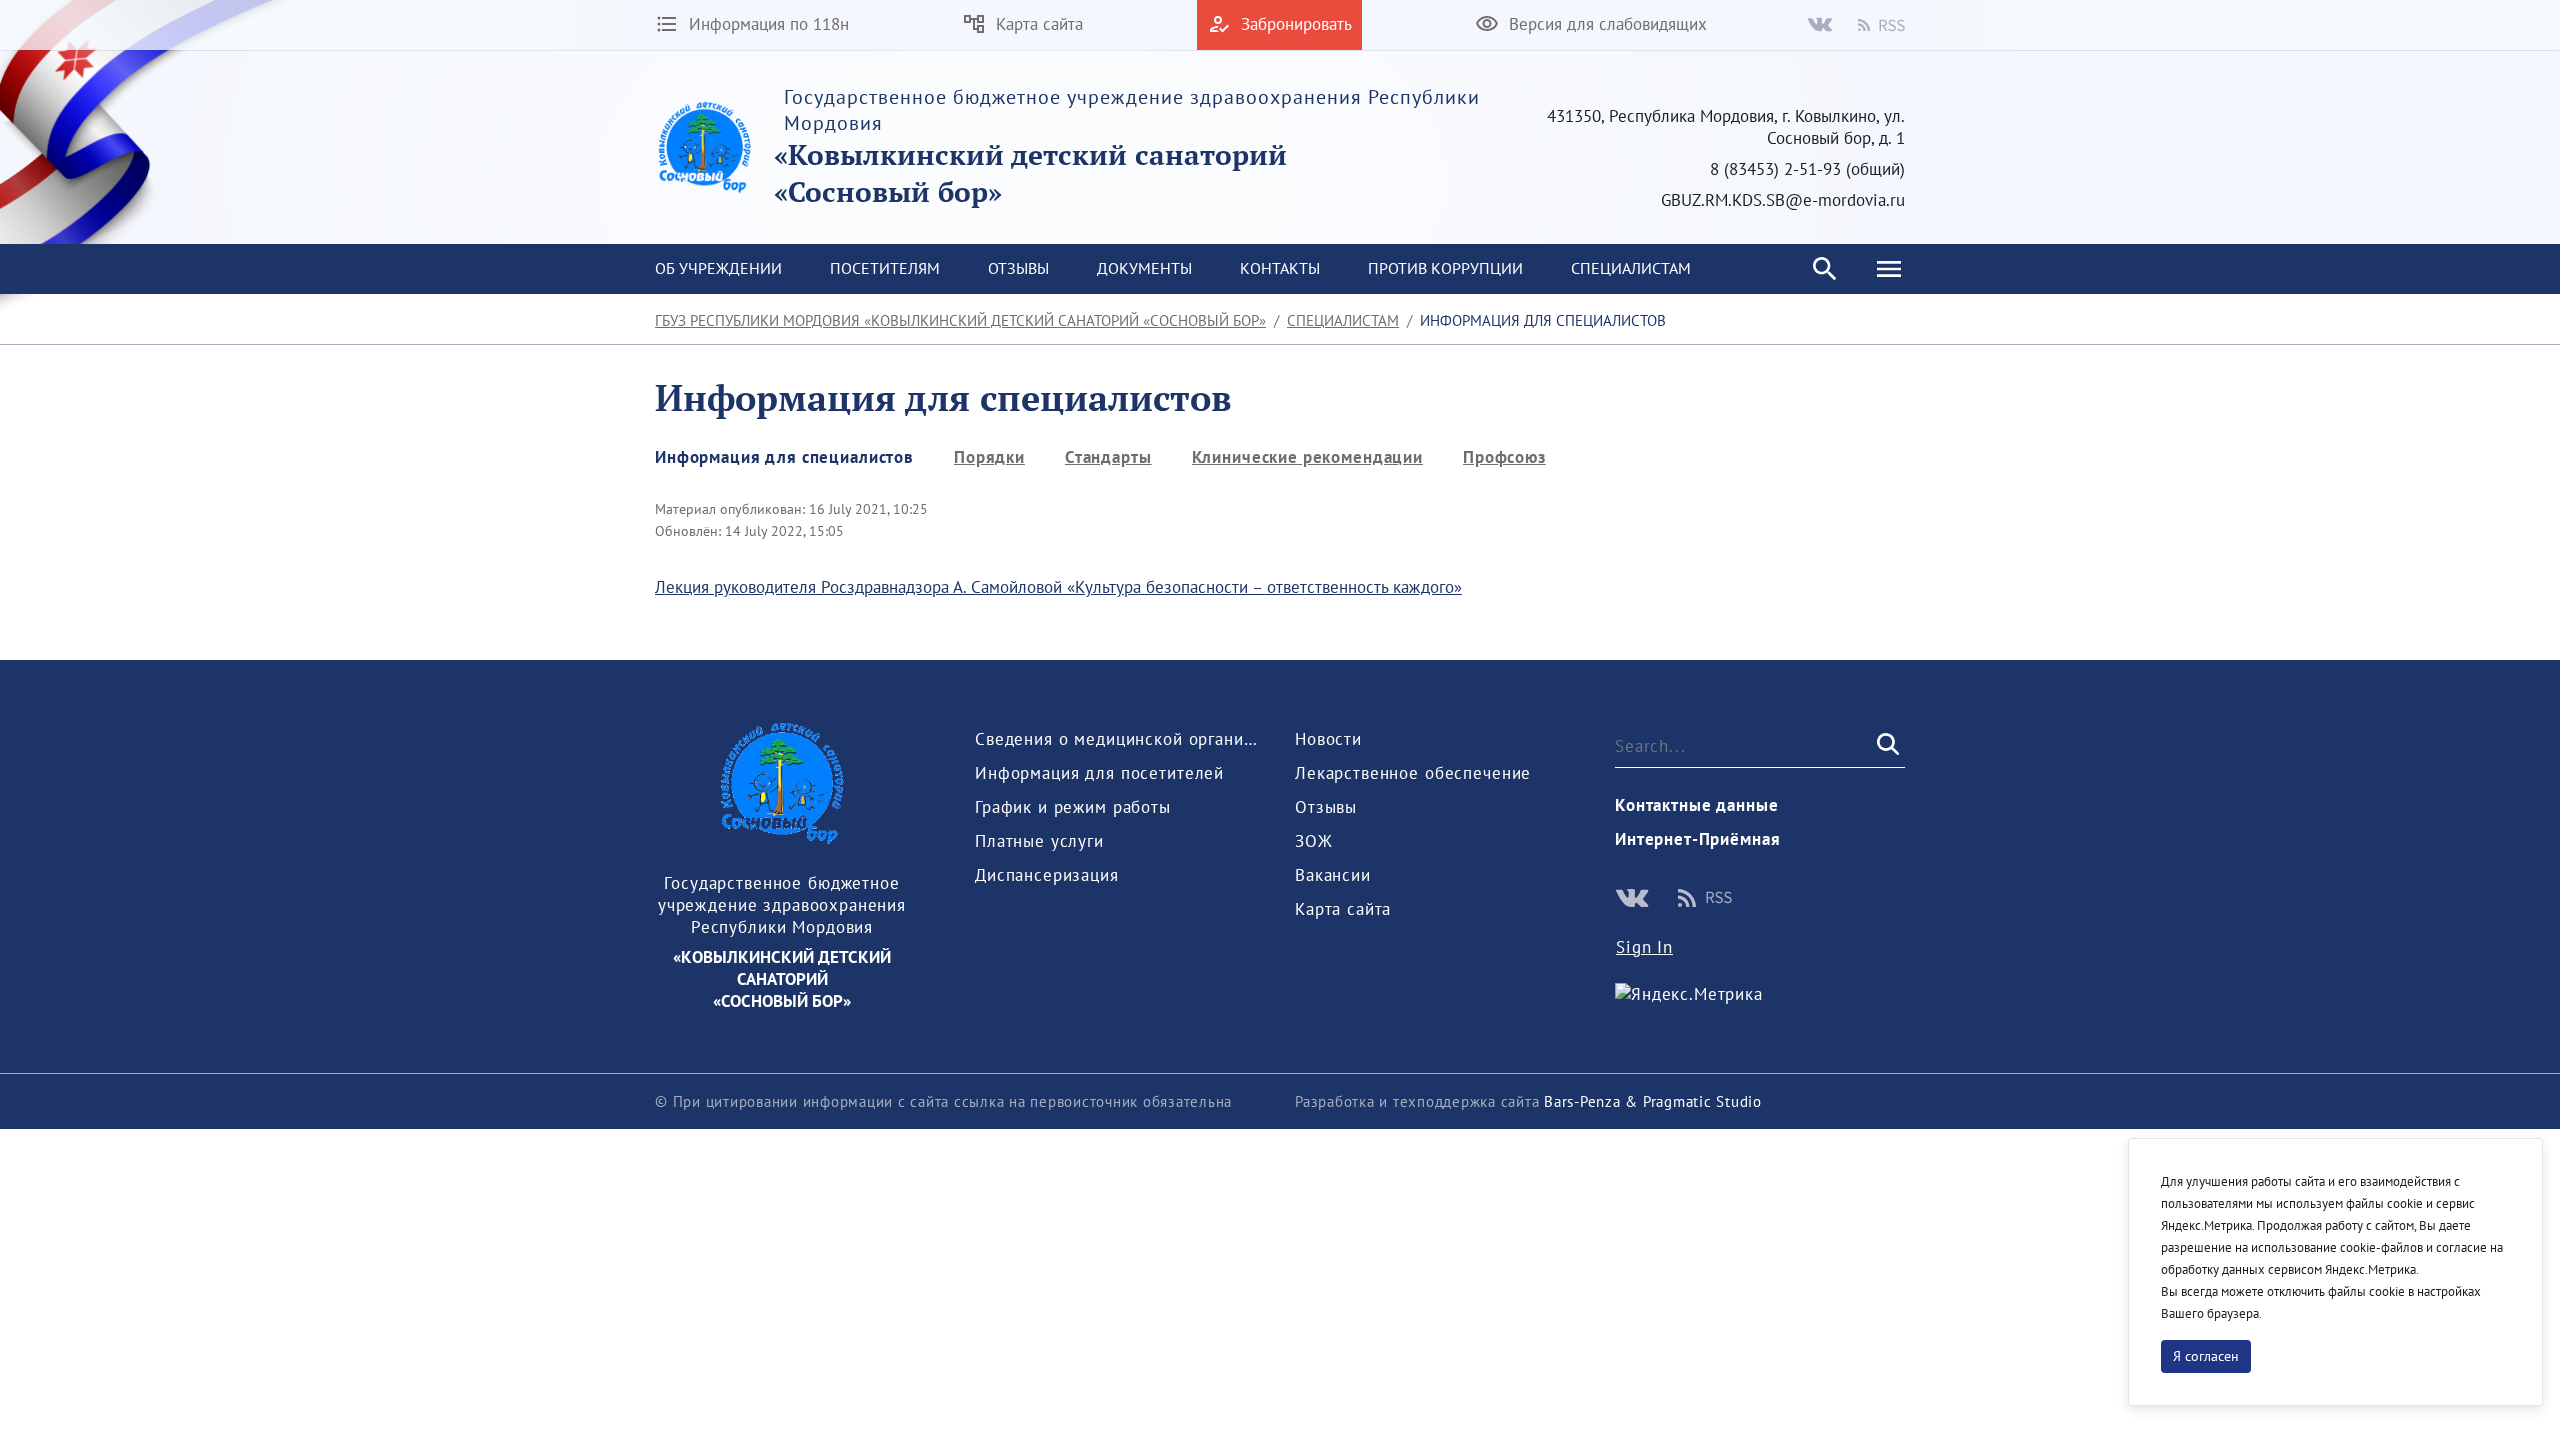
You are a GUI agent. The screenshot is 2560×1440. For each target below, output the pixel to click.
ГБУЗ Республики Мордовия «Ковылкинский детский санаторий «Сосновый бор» (960, 320)
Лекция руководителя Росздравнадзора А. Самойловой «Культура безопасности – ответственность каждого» (1058, 587)
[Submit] (1886, 745)
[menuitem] (718, 269)
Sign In (1644, 947)
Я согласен (2206, 1356)
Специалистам (1343, 320)
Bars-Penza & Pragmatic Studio (1653, 1101)
